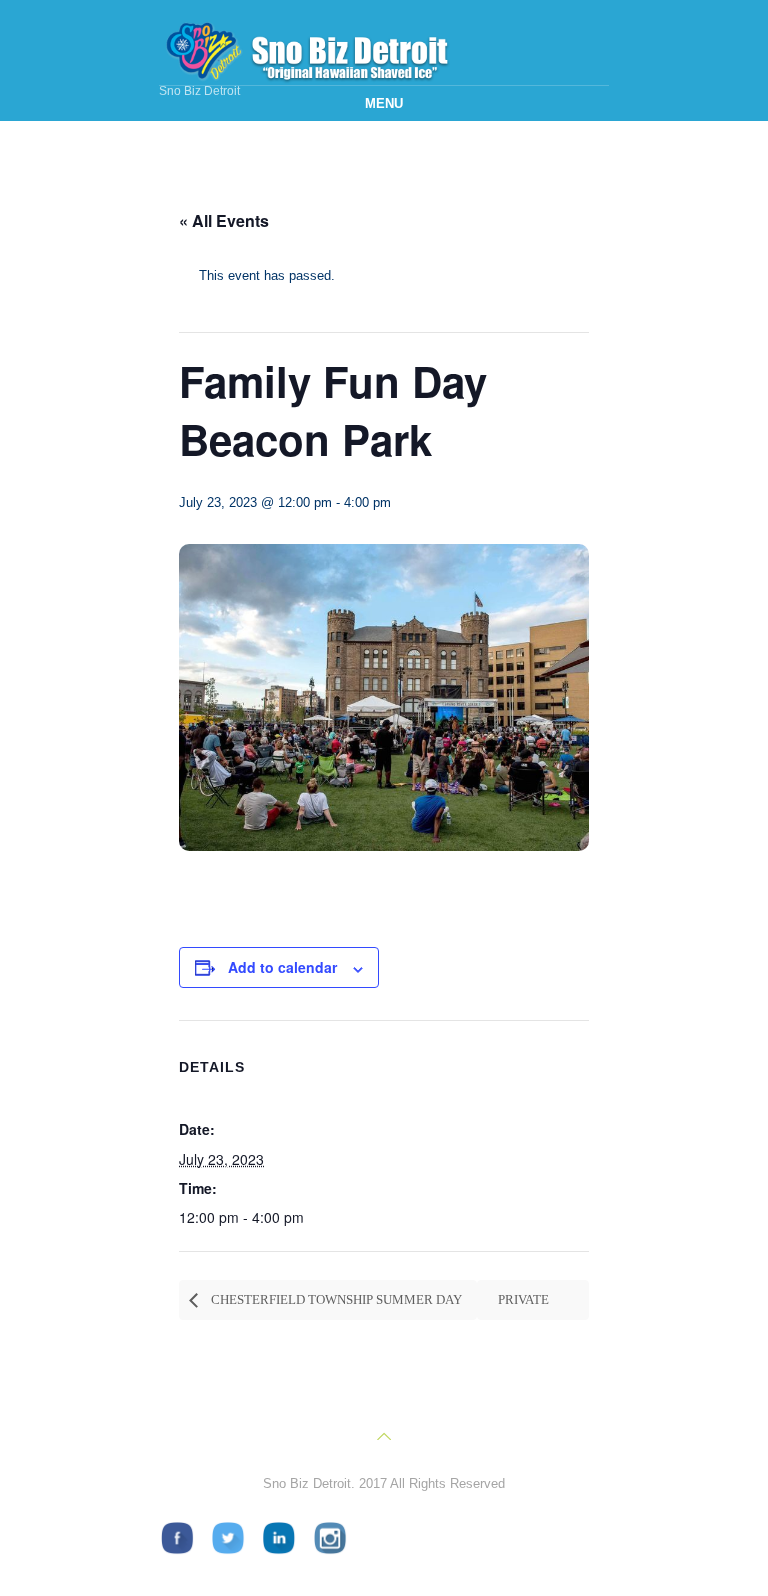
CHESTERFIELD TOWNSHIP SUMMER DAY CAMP (325, 1306)
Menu (384, 103)
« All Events (224, 220)
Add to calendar (282, 967)
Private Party (518, 1306)
